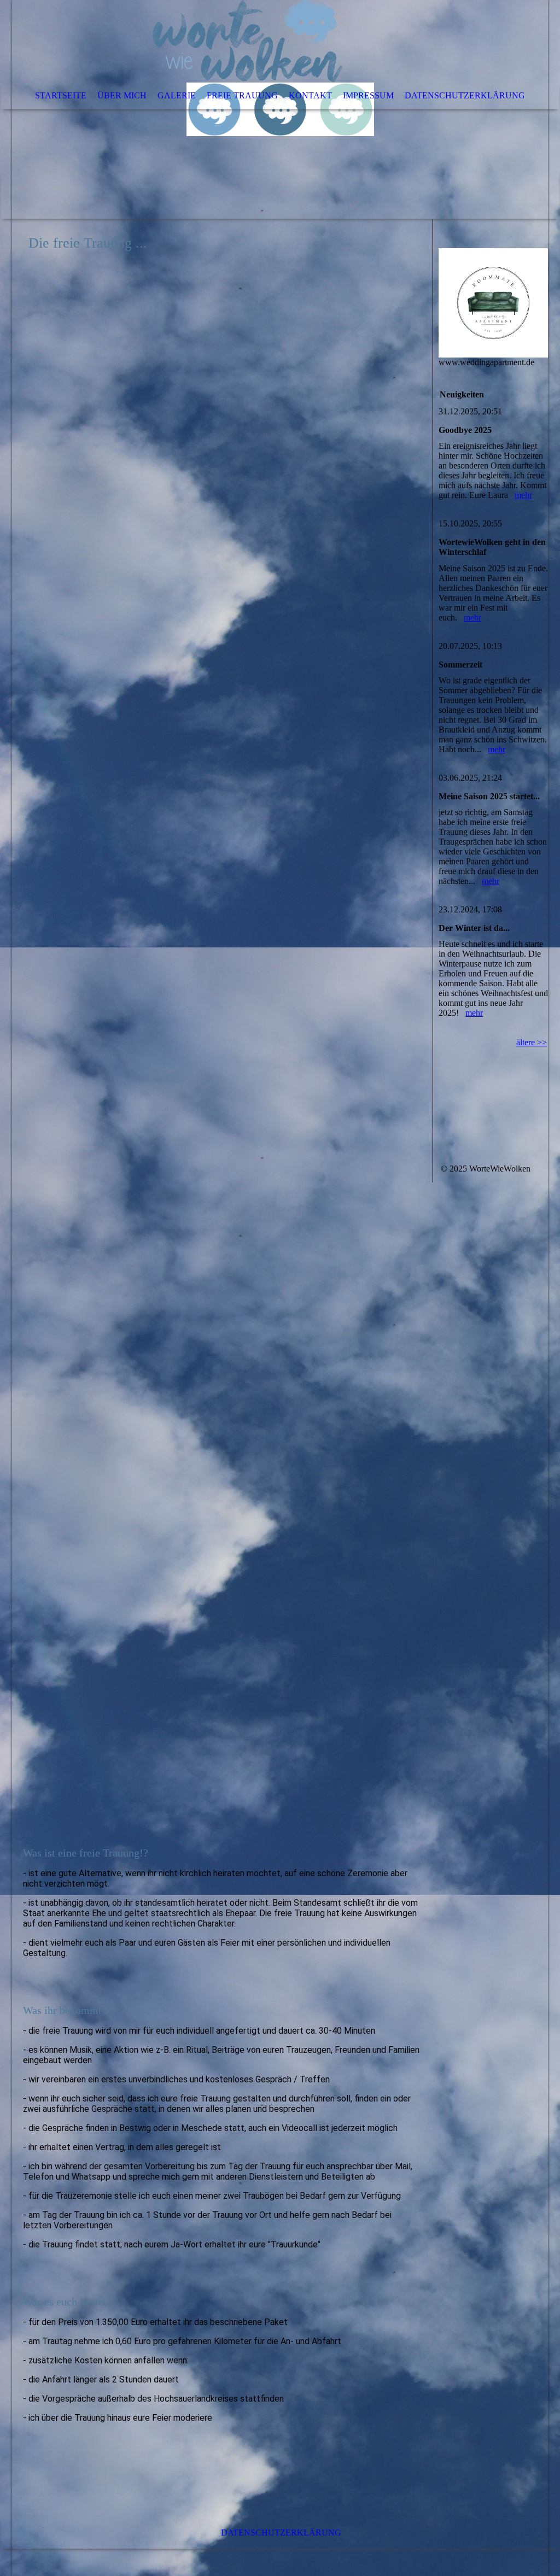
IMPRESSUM (368, 95)
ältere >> (532, 1042)
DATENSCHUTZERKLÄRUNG (465, 95)
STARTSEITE (61, 95)
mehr (523, 495)
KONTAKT (310, 95)
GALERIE (177, 95)
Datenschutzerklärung (281, 2533)
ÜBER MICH (122, 95)
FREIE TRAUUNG (242, 95)
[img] (280, 109)
